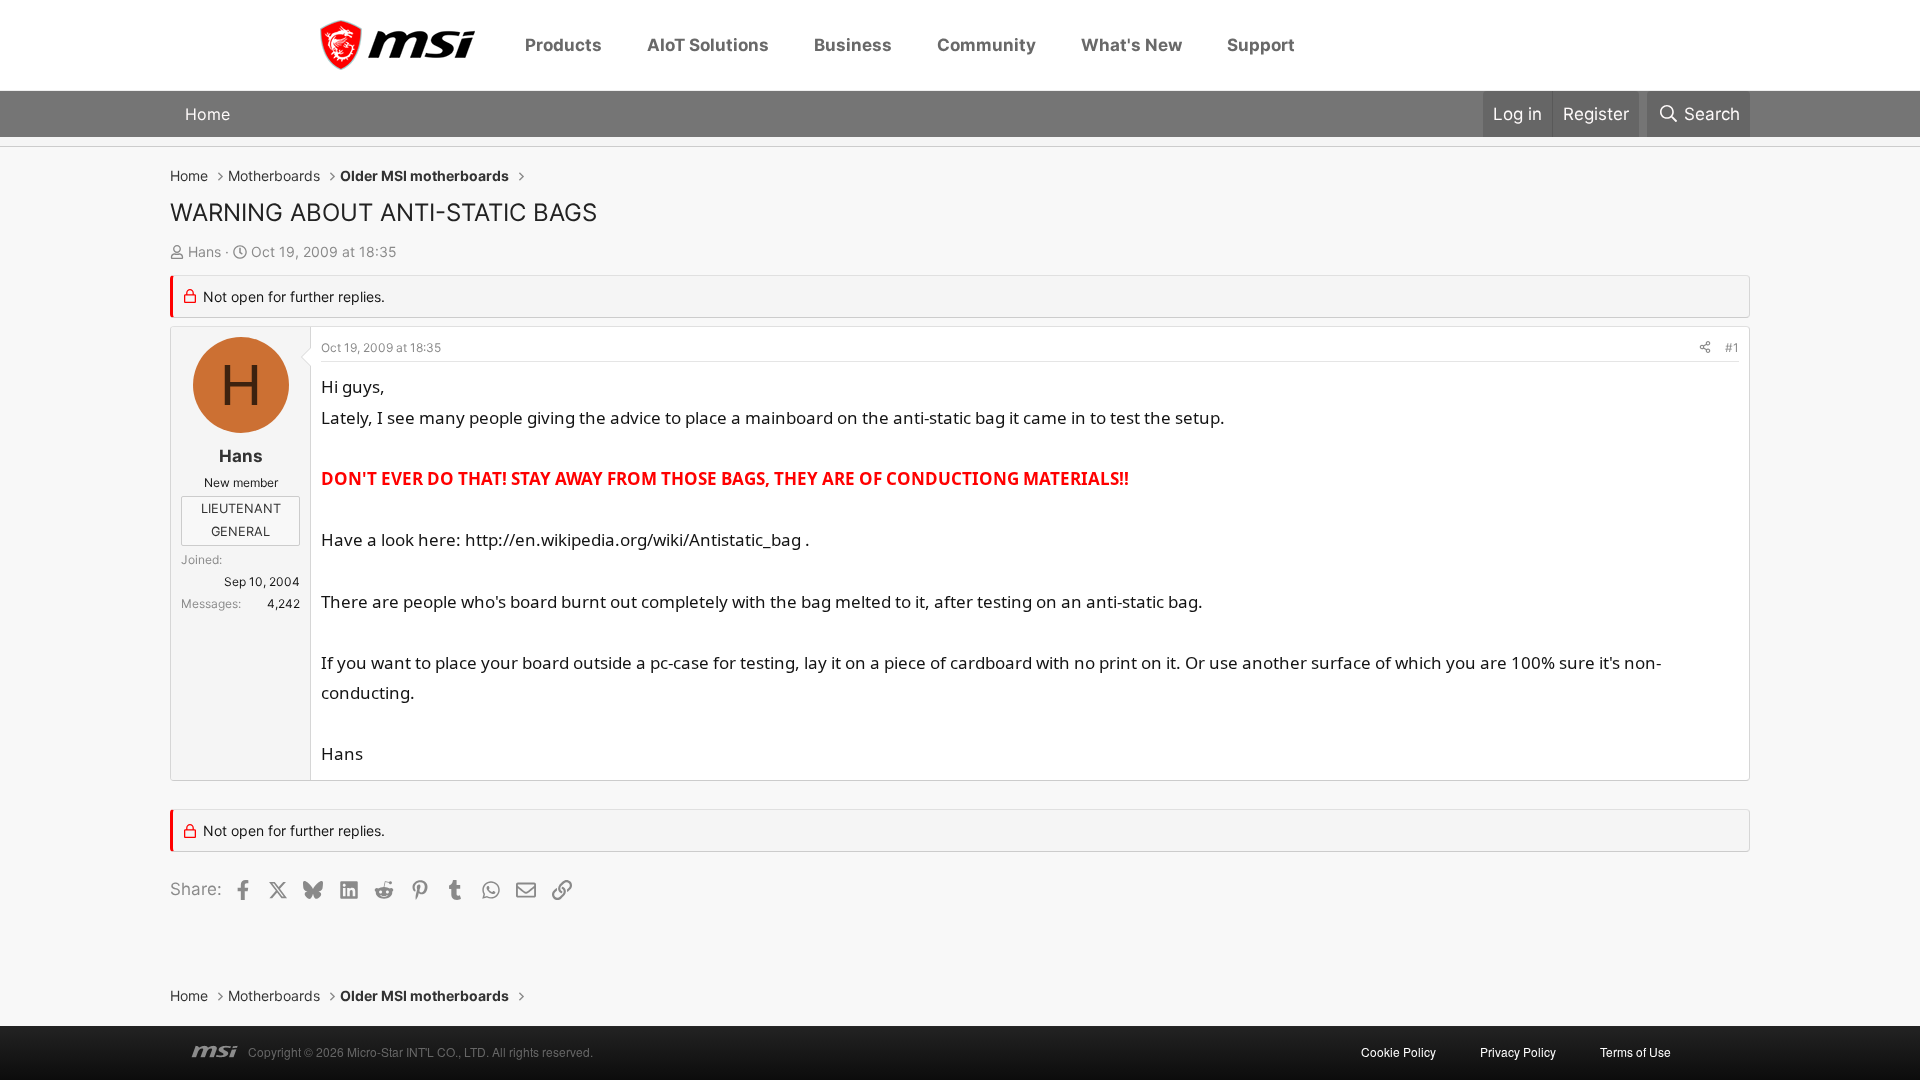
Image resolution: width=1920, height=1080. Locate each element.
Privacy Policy (1518, 1051)
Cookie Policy (1398, 1051)
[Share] (1705, 348)
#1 (1732, 347)
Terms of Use (1635, 1051)
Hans (204, 251)
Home (207, 114)
